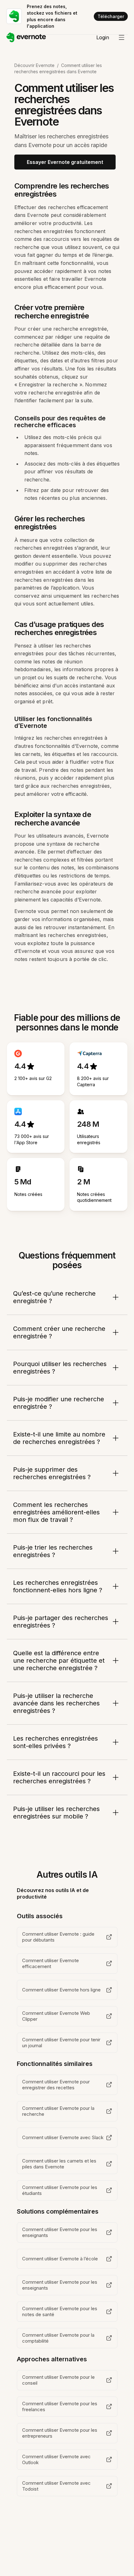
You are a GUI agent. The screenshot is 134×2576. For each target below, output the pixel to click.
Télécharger (111, 16)
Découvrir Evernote (34, 65)
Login (103, 37)
